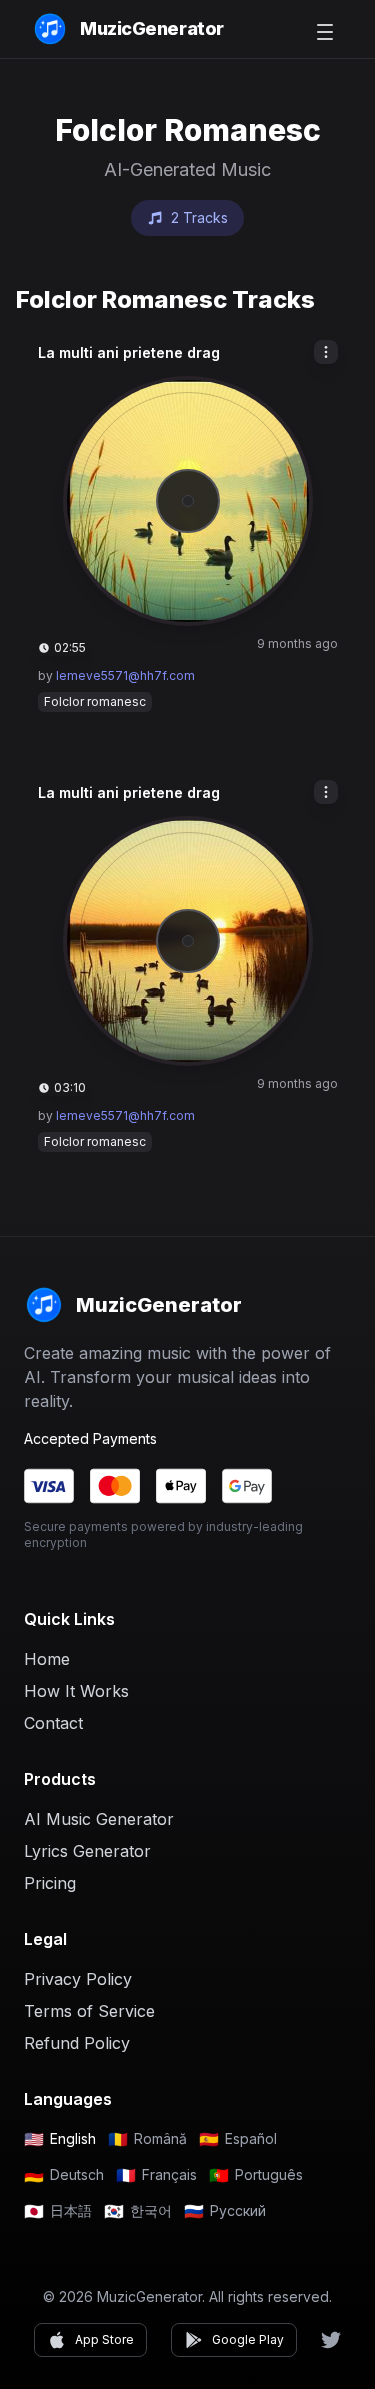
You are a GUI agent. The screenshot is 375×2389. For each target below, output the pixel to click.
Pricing (50, 1883)
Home (47, 1659)
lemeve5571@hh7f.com (125, 675)
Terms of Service (89, 2011)
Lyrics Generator (87, 1851)
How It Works (76, 1691)
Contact (53, 1723)
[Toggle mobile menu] (325, 32)
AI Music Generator (99, 1819)
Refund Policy (77, 2043)
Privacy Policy (78, 1979)
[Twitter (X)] (331, 2340)
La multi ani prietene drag (129, 352)
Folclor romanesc (95, 701)
